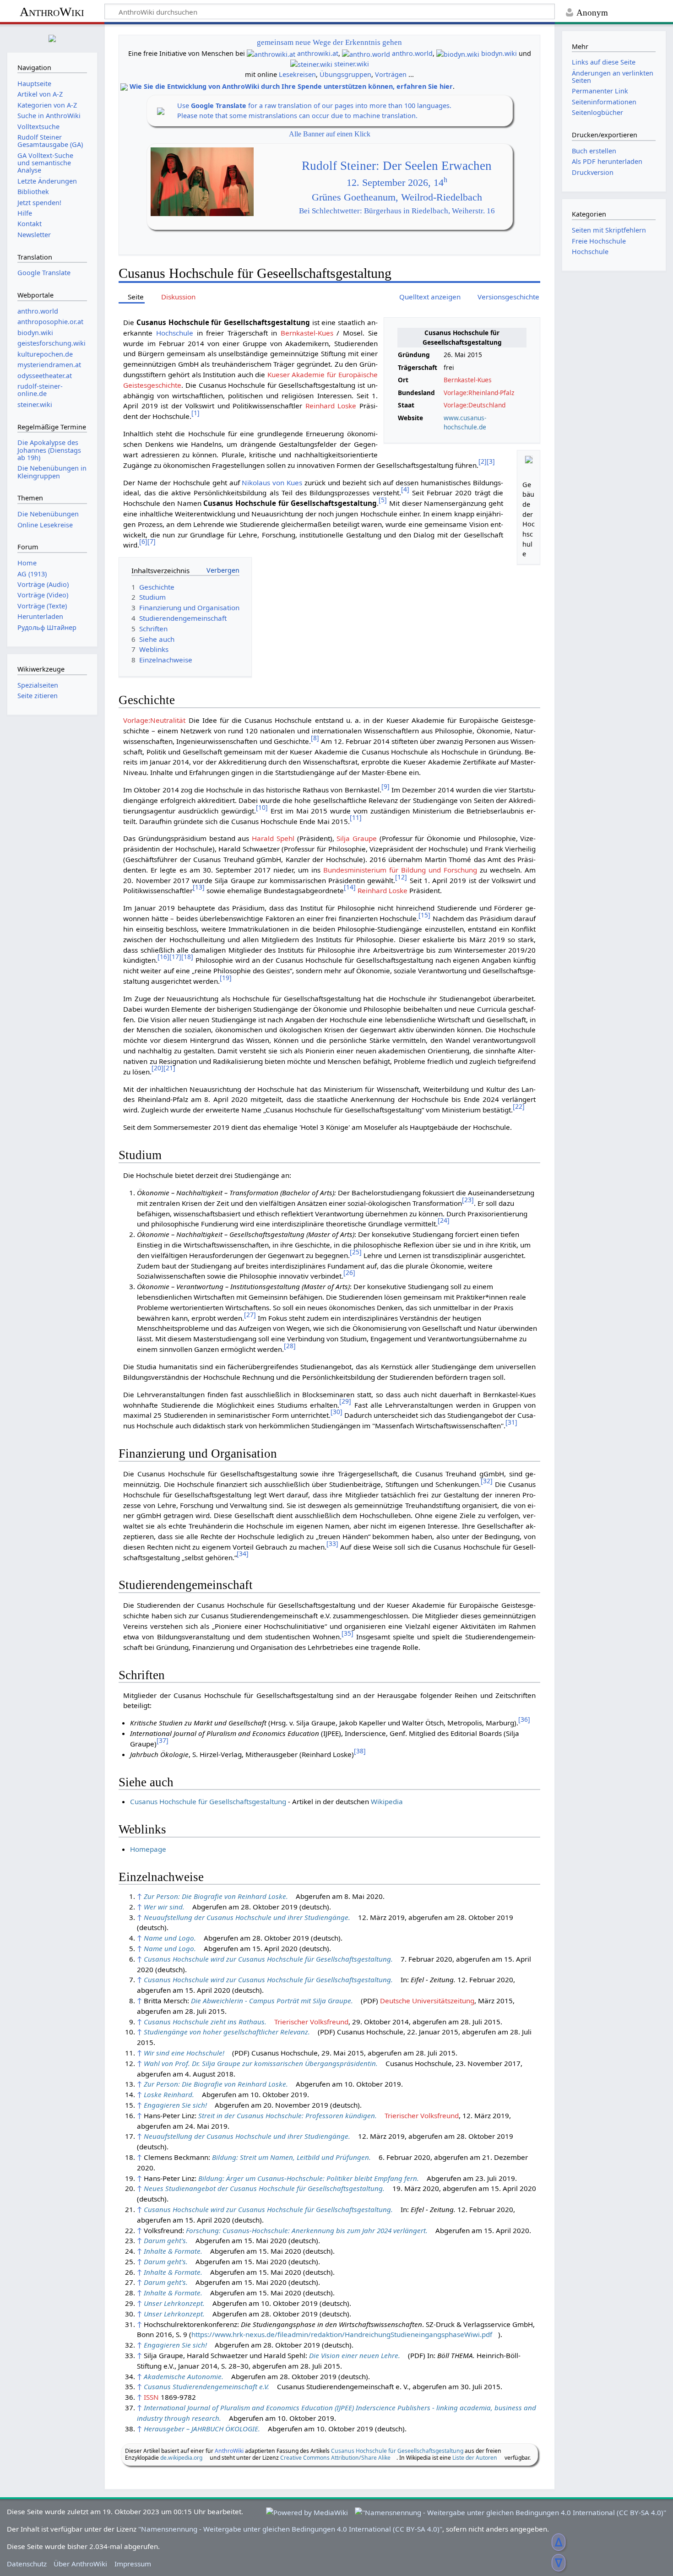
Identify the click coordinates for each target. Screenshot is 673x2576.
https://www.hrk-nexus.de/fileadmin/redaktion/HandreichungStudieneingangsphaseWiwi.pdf (342, 2334)
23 (468, 1200)
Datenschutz (27, 2564)
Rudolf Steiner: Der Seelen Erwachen (397, 166)
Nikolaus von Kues (272, 483)
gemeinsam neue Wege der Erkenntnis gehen (329, 42)
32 (487, 1481)
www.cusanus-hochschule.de (465, 423)
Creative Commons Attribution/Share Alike (335, 2458)
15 (424, 915)
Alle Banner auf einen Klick (330, 134)
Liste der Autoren (475, 2458)
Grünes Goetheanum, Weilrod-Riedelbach (397, 197)
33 (332, 1543)
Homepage (148, 1849)
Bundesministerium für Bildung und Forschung (400, 870)
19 (226, 978)
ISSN (151, 2397)
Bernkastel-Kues (468, 380)
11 (356, 817)
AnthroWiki (52, 12)
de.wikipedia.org (181, 2458)
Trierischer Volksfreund (311, 2022)
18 (187, 957)
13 (199, 887)
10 (262, 807)
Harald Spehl (273, 838)
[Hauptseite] (52, 37)
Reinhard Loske (331, 406)
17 (175, 957)
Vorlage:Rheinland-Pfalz (479, 393)
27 (250, 1315)
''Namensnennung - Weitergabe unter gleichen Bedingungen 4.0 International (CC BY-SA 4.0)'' (290, 2529)
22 (519, 1106)
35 (347, 1633)
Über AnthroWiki (80, 2564)
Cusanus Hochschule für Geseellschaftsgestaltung (397, 2451)
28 (290, 1346)
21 (169, 1068)
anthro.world (412, 53)
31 (511, 1422)
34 (243, 1554)
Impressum (133, 2564)
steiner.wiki (352, 64)
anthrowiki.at (318, 53)
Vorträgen (391, 74)
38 (360, 1751)
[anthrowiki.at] (271, 53)
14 (350, 887)
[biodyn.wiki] (458, 53)
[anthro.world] (366, 53)
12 (401, 877)
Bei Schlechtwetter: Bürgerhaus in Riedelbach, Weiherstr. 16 (397, 211)
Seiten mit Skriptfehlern (609, 230)
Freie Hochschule (599, 241)
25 (356, 1252)
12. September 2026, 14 (397, 183)
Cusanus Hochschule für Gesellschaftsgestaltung (208, 1801)
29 (345, 1401)
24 (444, 1220)
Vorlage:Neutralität (154, 720)
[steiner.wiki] (311, 64)
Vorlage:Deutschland (475, 405)
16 (163, 957)
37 (163, 1740)
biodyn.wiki (499, 53)
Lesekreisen (297, 74)
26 (349, 1272)
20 (157, 1068)
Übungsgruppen (345, 74)
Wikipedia (387, 1801)
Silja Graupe (357, 838)
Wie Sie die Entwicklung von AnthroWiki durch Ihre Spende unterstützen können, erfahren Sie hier (291, 86)
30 (336, 1412)
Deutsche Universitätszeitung (427, 2001)
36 (524, 1719)
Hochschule (175, 333)
